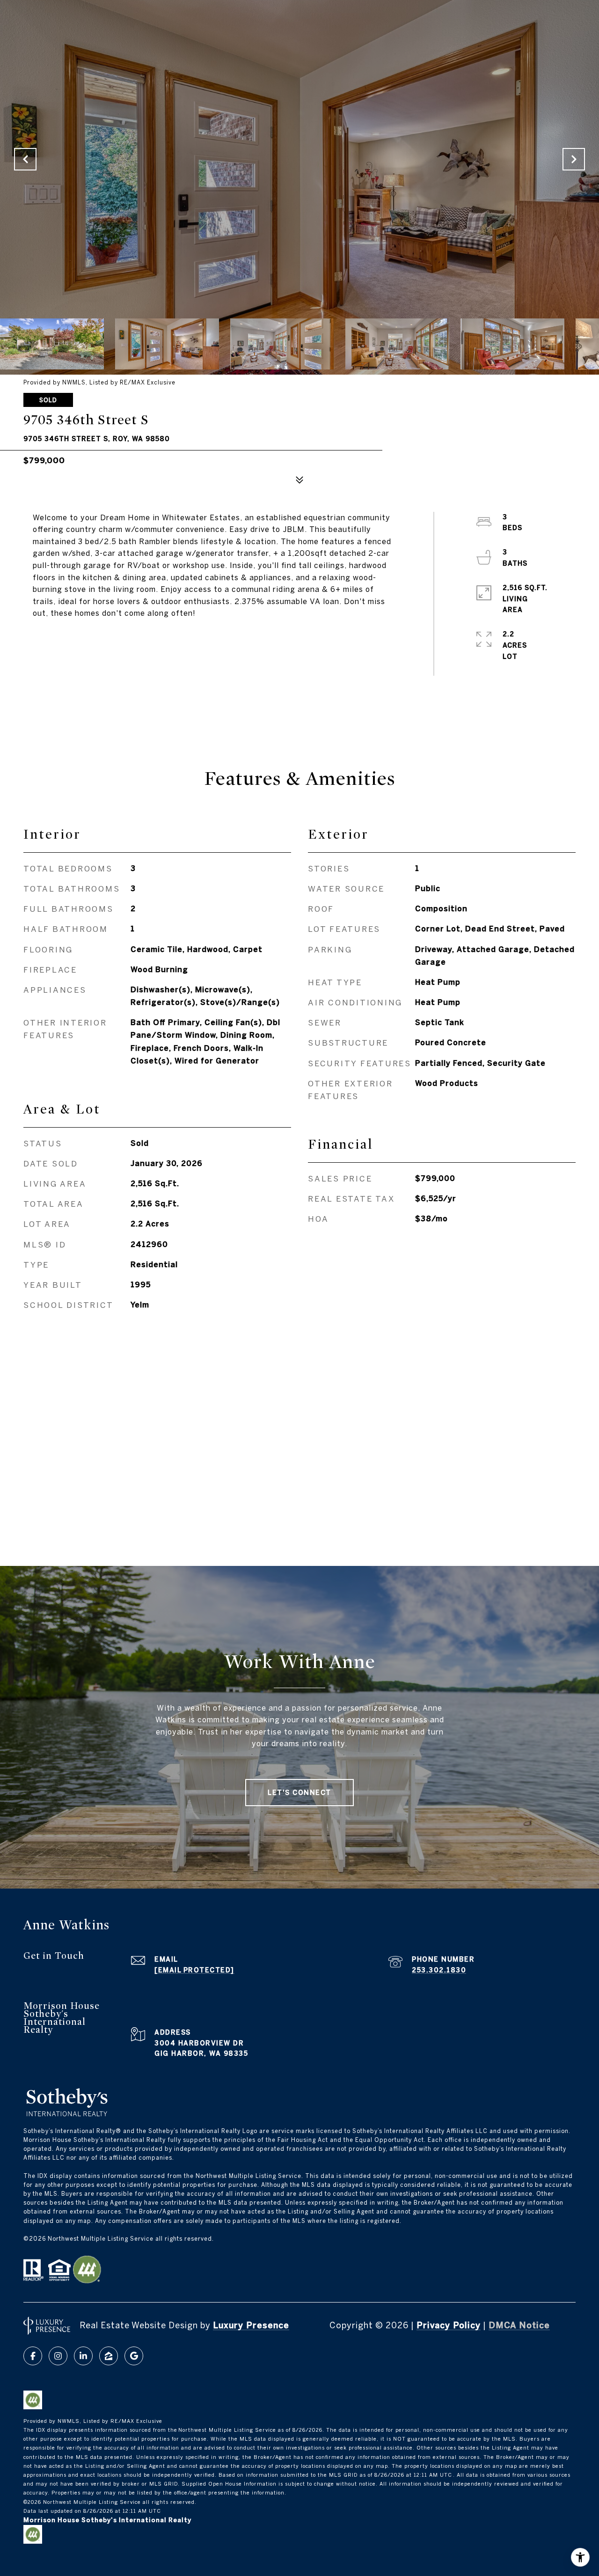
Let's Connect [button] (299, 1793)
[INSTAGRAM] (58, 2356)
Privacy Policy (449, 2325)
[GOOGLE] (134, 2356)
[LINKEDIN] (83, 2356)
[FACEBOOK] (33, 2356)
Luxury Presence (251, 2325)
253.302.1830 (439, 1970)
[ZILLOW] (109, 2356)
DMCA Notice (519, 2325)
